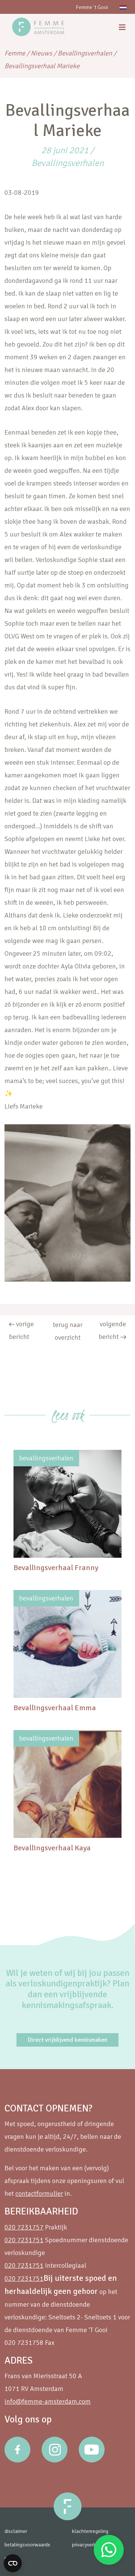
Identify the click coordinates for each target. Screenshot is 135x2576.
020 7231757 (24, 2227)
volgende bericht (112, 1330)
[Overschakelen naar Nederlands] (123, 7)
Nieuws (41, 53)
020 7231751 (24, 2240)
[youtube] (92, 2450)
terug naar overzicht (68, 1331)
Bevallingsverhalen (85, 53)
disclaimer (16, 2531)
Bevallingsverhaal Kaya (52, 1848)
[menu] (122, 28)
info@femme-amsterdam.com (48, 2401)
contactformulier (39, 2193)
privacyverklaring (90, 2545)
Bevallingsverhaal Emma (55, 1708)
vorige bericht (21, 1330)
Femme (15, 53)
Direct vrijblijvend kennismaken (67, 2040)
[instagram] (55, 2450)
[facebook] (17, 2450)
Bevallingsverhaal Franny (56, 1568)
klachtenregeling (90, 2531)
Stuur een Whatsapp (109, 2550)
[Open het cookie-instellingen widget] (13, 2563)
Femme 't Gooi (92, 7)
